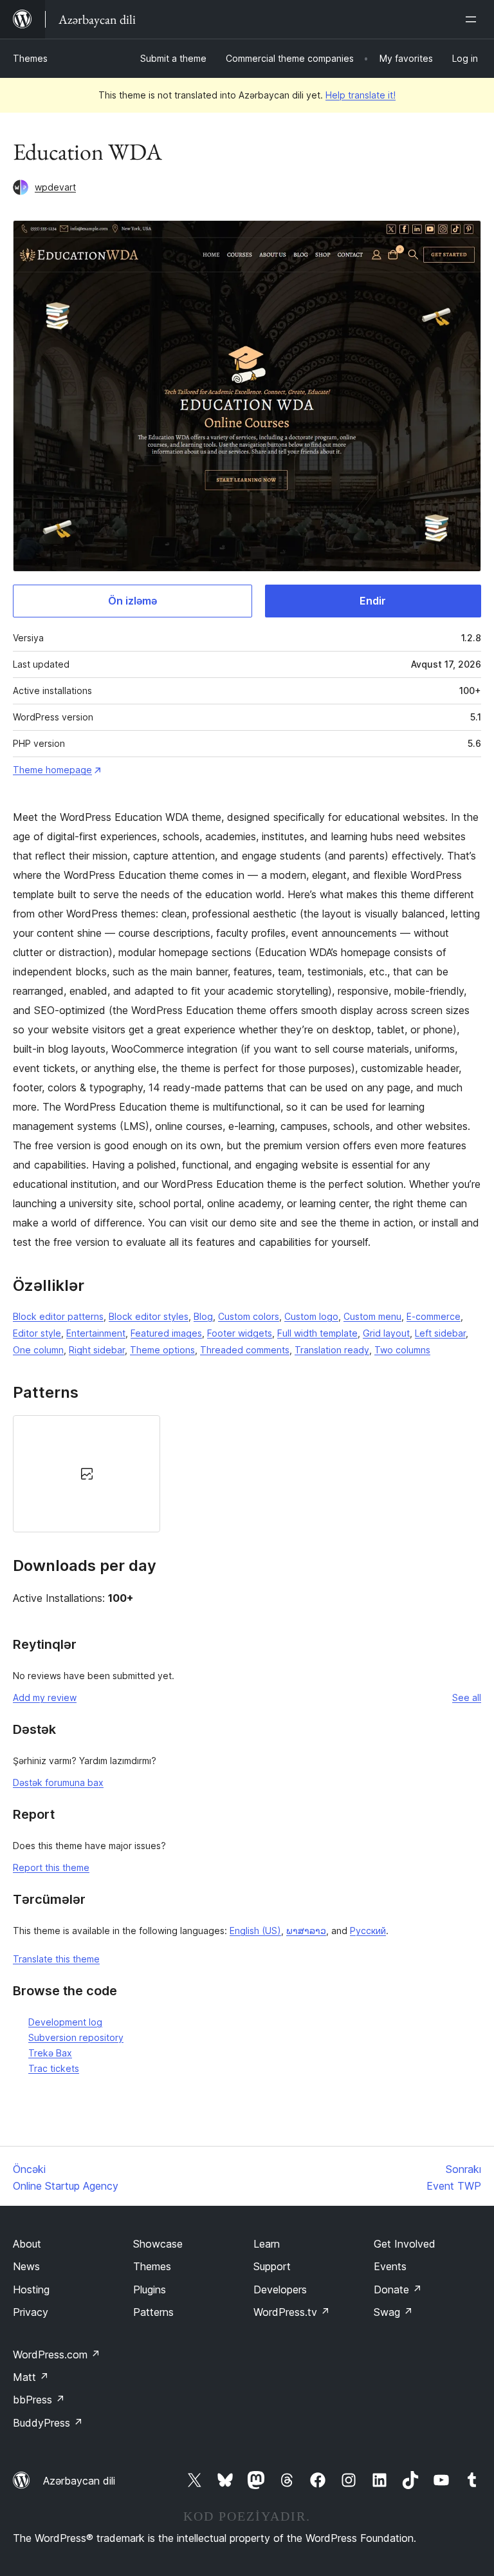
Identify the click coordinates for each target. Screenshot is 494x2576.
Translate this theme (56, 1959)
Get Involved (405, 2244)
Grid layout (386, 1333)
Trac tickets (54, 2068)
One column (38, 1350)
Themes (30, 58)
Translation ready (332, 1350)
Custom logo (311, 1316)
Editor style (37, 1333)
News (26, 2266)
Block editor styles (149, 1316)
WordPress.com (57, 2355)
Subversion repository (76, 2037)
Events (390, 2266)
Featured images (166, 1333)
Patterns (153, 2312)
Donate (398, 2289)
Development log (65, 2022)
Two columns (402, 1350)
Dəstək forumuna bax (58, 1782)
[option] (87, 1474)
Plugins (150, 2289)
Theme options (162, 1350)
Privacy (31, 2312)
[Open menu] (473, 19)
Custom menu (372, 1316)
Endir (373, 601)
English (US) (255, 1931)
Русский (368, 1931)
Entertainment (96, 1333)
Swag (393, 2312)
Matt (31, 2377)
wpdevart (55, 187)
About (27, 2244)
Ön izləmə (133, 601)
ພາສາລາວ (306, 1931)
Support (272, 2266)
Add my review (45, 1697)
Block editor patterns (58, 1316)
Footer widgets (240, 1333)
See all (467, 1697)
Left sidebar (440, 1333)
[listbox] (247, 1474)
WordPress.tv (292, 2312)
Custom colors (249, 1316)
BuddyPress (48, 2423)
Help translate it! (361, 95)
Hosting (31, 2289)
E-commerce (434, 1316)
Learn (267, 2244)
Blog (203, 1316)
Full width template (317, 1333)
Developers (280, 2289)
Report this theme (51, 1867)
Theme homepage (52, 770)
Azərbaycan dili (79, 2481)
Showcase (158, 2244)
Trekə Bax (50, 2053)
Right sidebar (97, 1350)
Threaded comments (245, 1350)
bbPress (39, 2400)
